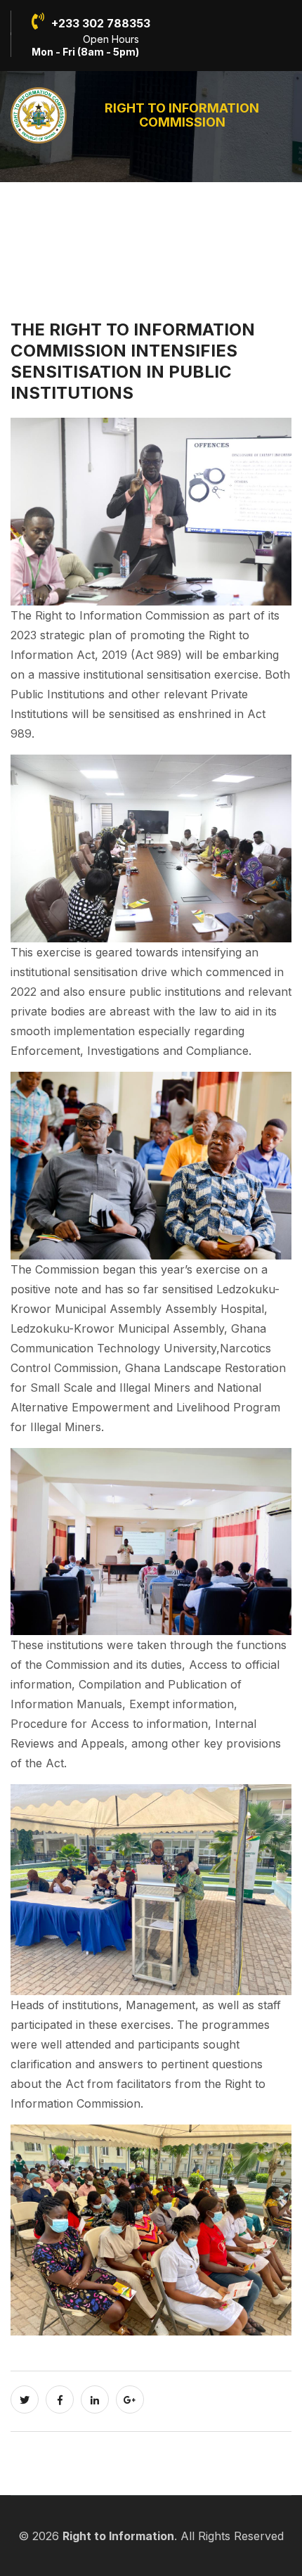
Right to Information (118, 2536)
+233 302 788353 (101, 23)
